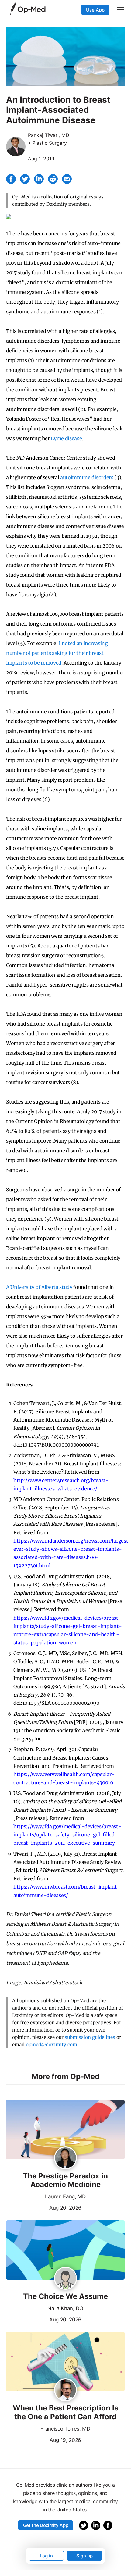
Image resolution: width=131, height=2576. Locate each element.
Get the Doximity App (46, 2525)
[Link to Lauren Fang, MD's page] (65, 2158)
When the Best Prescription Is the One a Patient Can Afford (65, 2412)
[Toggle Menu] (121, 10)
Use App (95, 10)
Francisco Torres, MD (65, 2429)
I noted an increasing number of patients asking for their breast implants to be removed (57, 653)
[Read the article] (65, 2130)
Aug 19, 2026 (44, 2439)
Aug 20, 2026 (44, 2207)
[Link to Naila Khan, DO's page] (65, 2279)
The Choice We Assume (65, 2296)
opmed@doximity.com (52, 2044)
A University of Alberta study (39, 1287)
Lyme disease (66, 438)
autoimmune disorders (87, 477)
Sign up (84, 2556)
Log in (46, 2556)
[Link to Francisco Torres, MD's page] (65, 2390)
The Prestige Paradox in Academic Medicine (65, 2180)
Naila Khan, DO (65, 2308)
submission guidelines (90, 2037)
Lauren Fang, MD (65, 2196)
